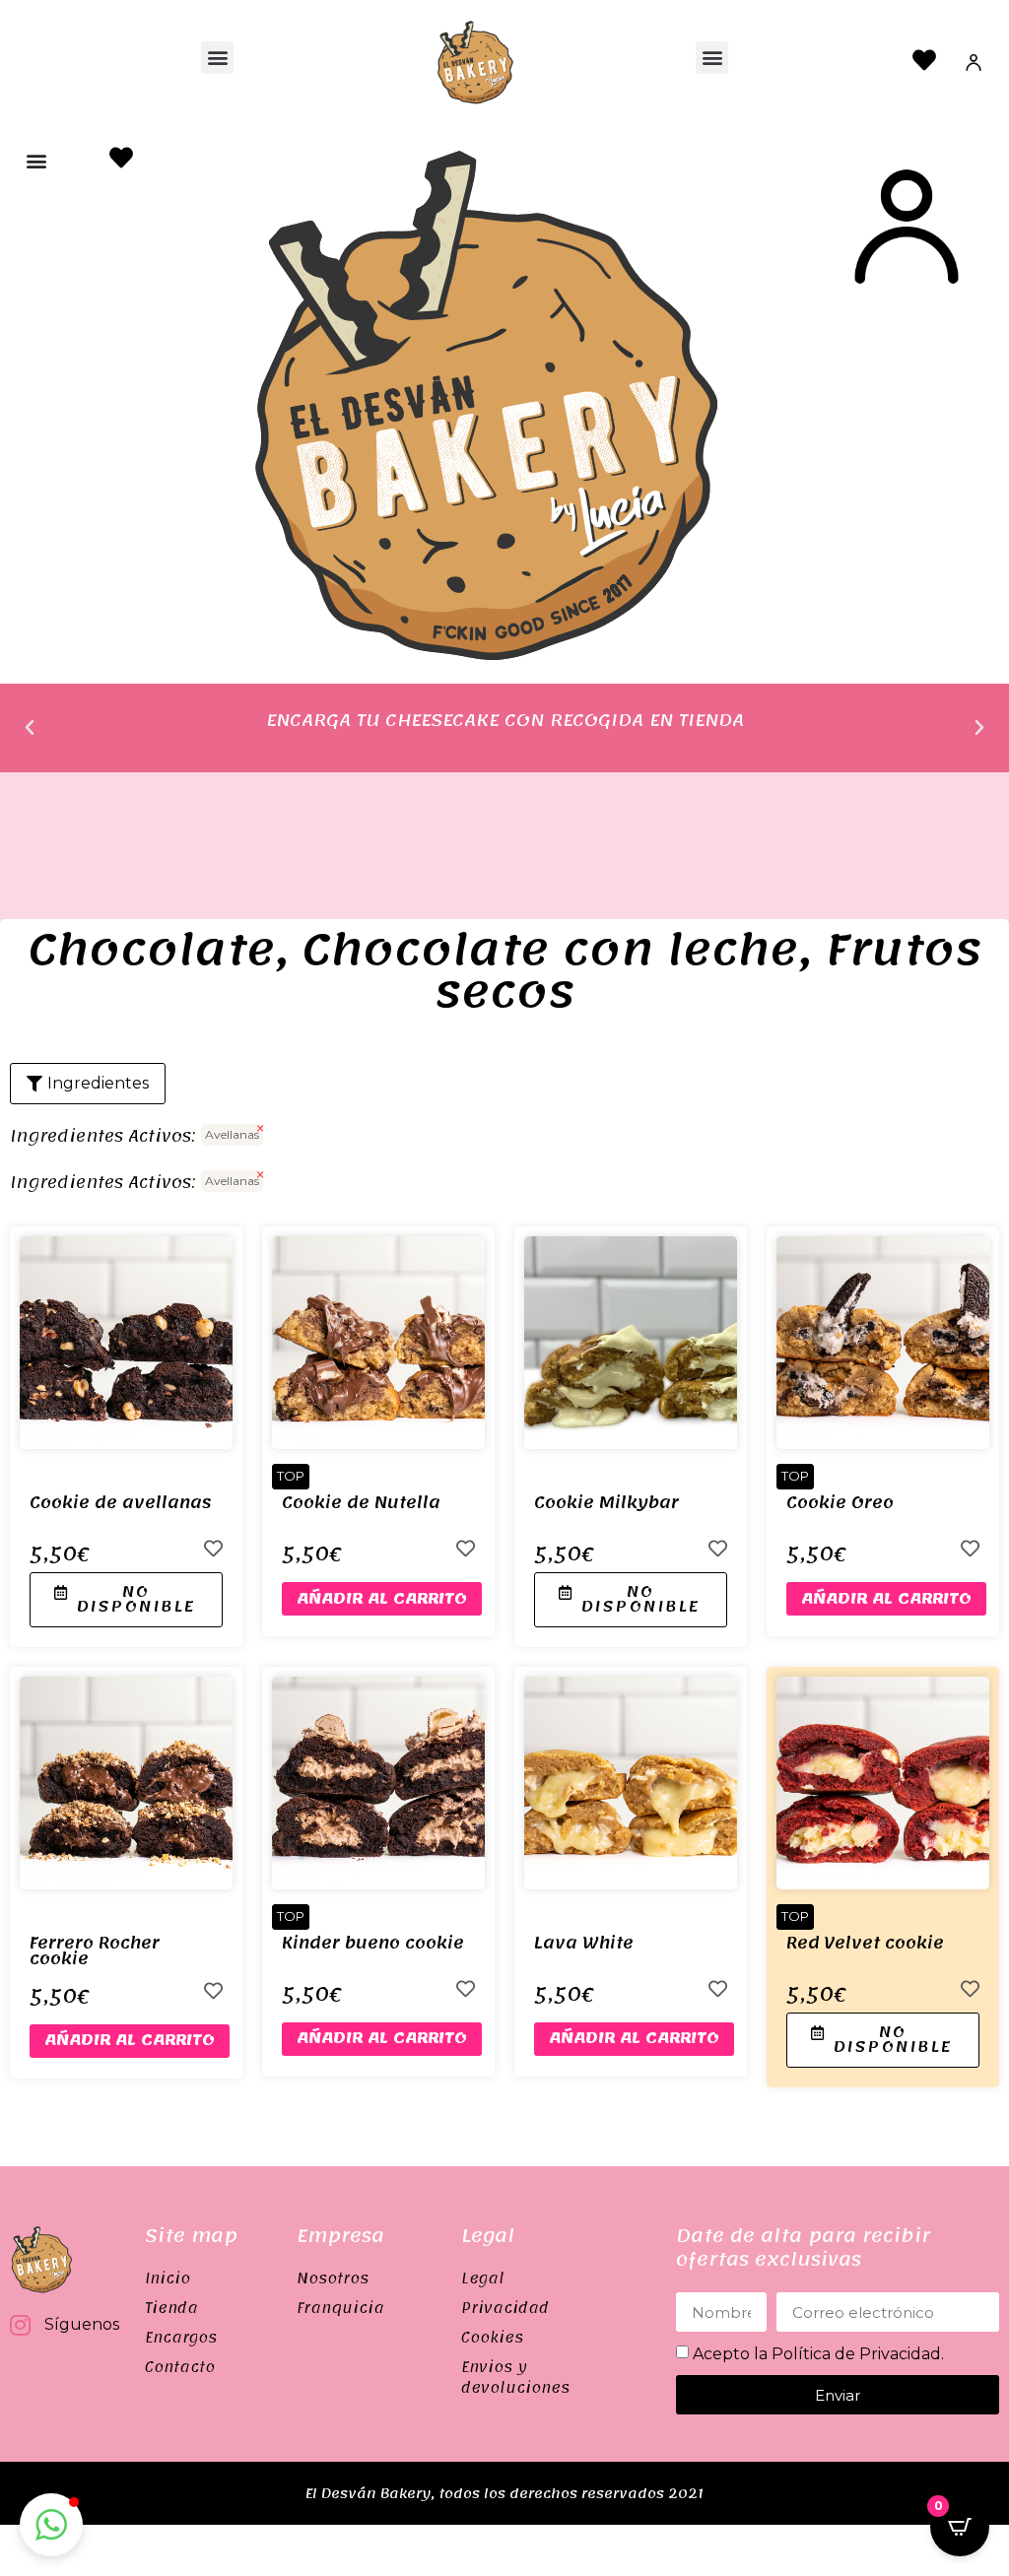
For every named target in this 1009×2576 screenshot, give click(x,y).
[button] (217, 58)
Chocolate (152, 950)
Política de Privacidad (856, 2354)
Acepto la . (818, 2354)
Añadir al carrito (382, 1599)
